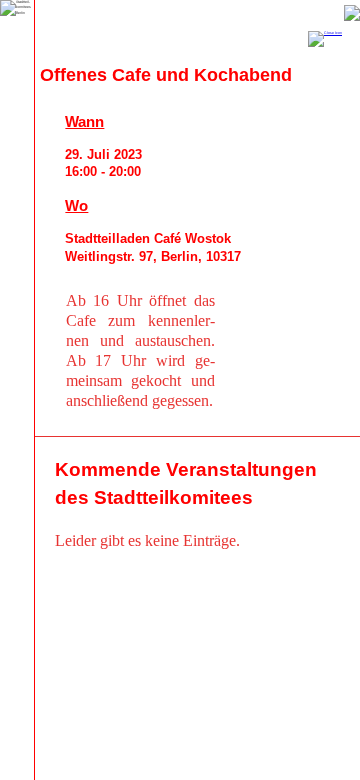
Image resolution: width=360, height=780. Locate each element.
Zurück (352, 13)
